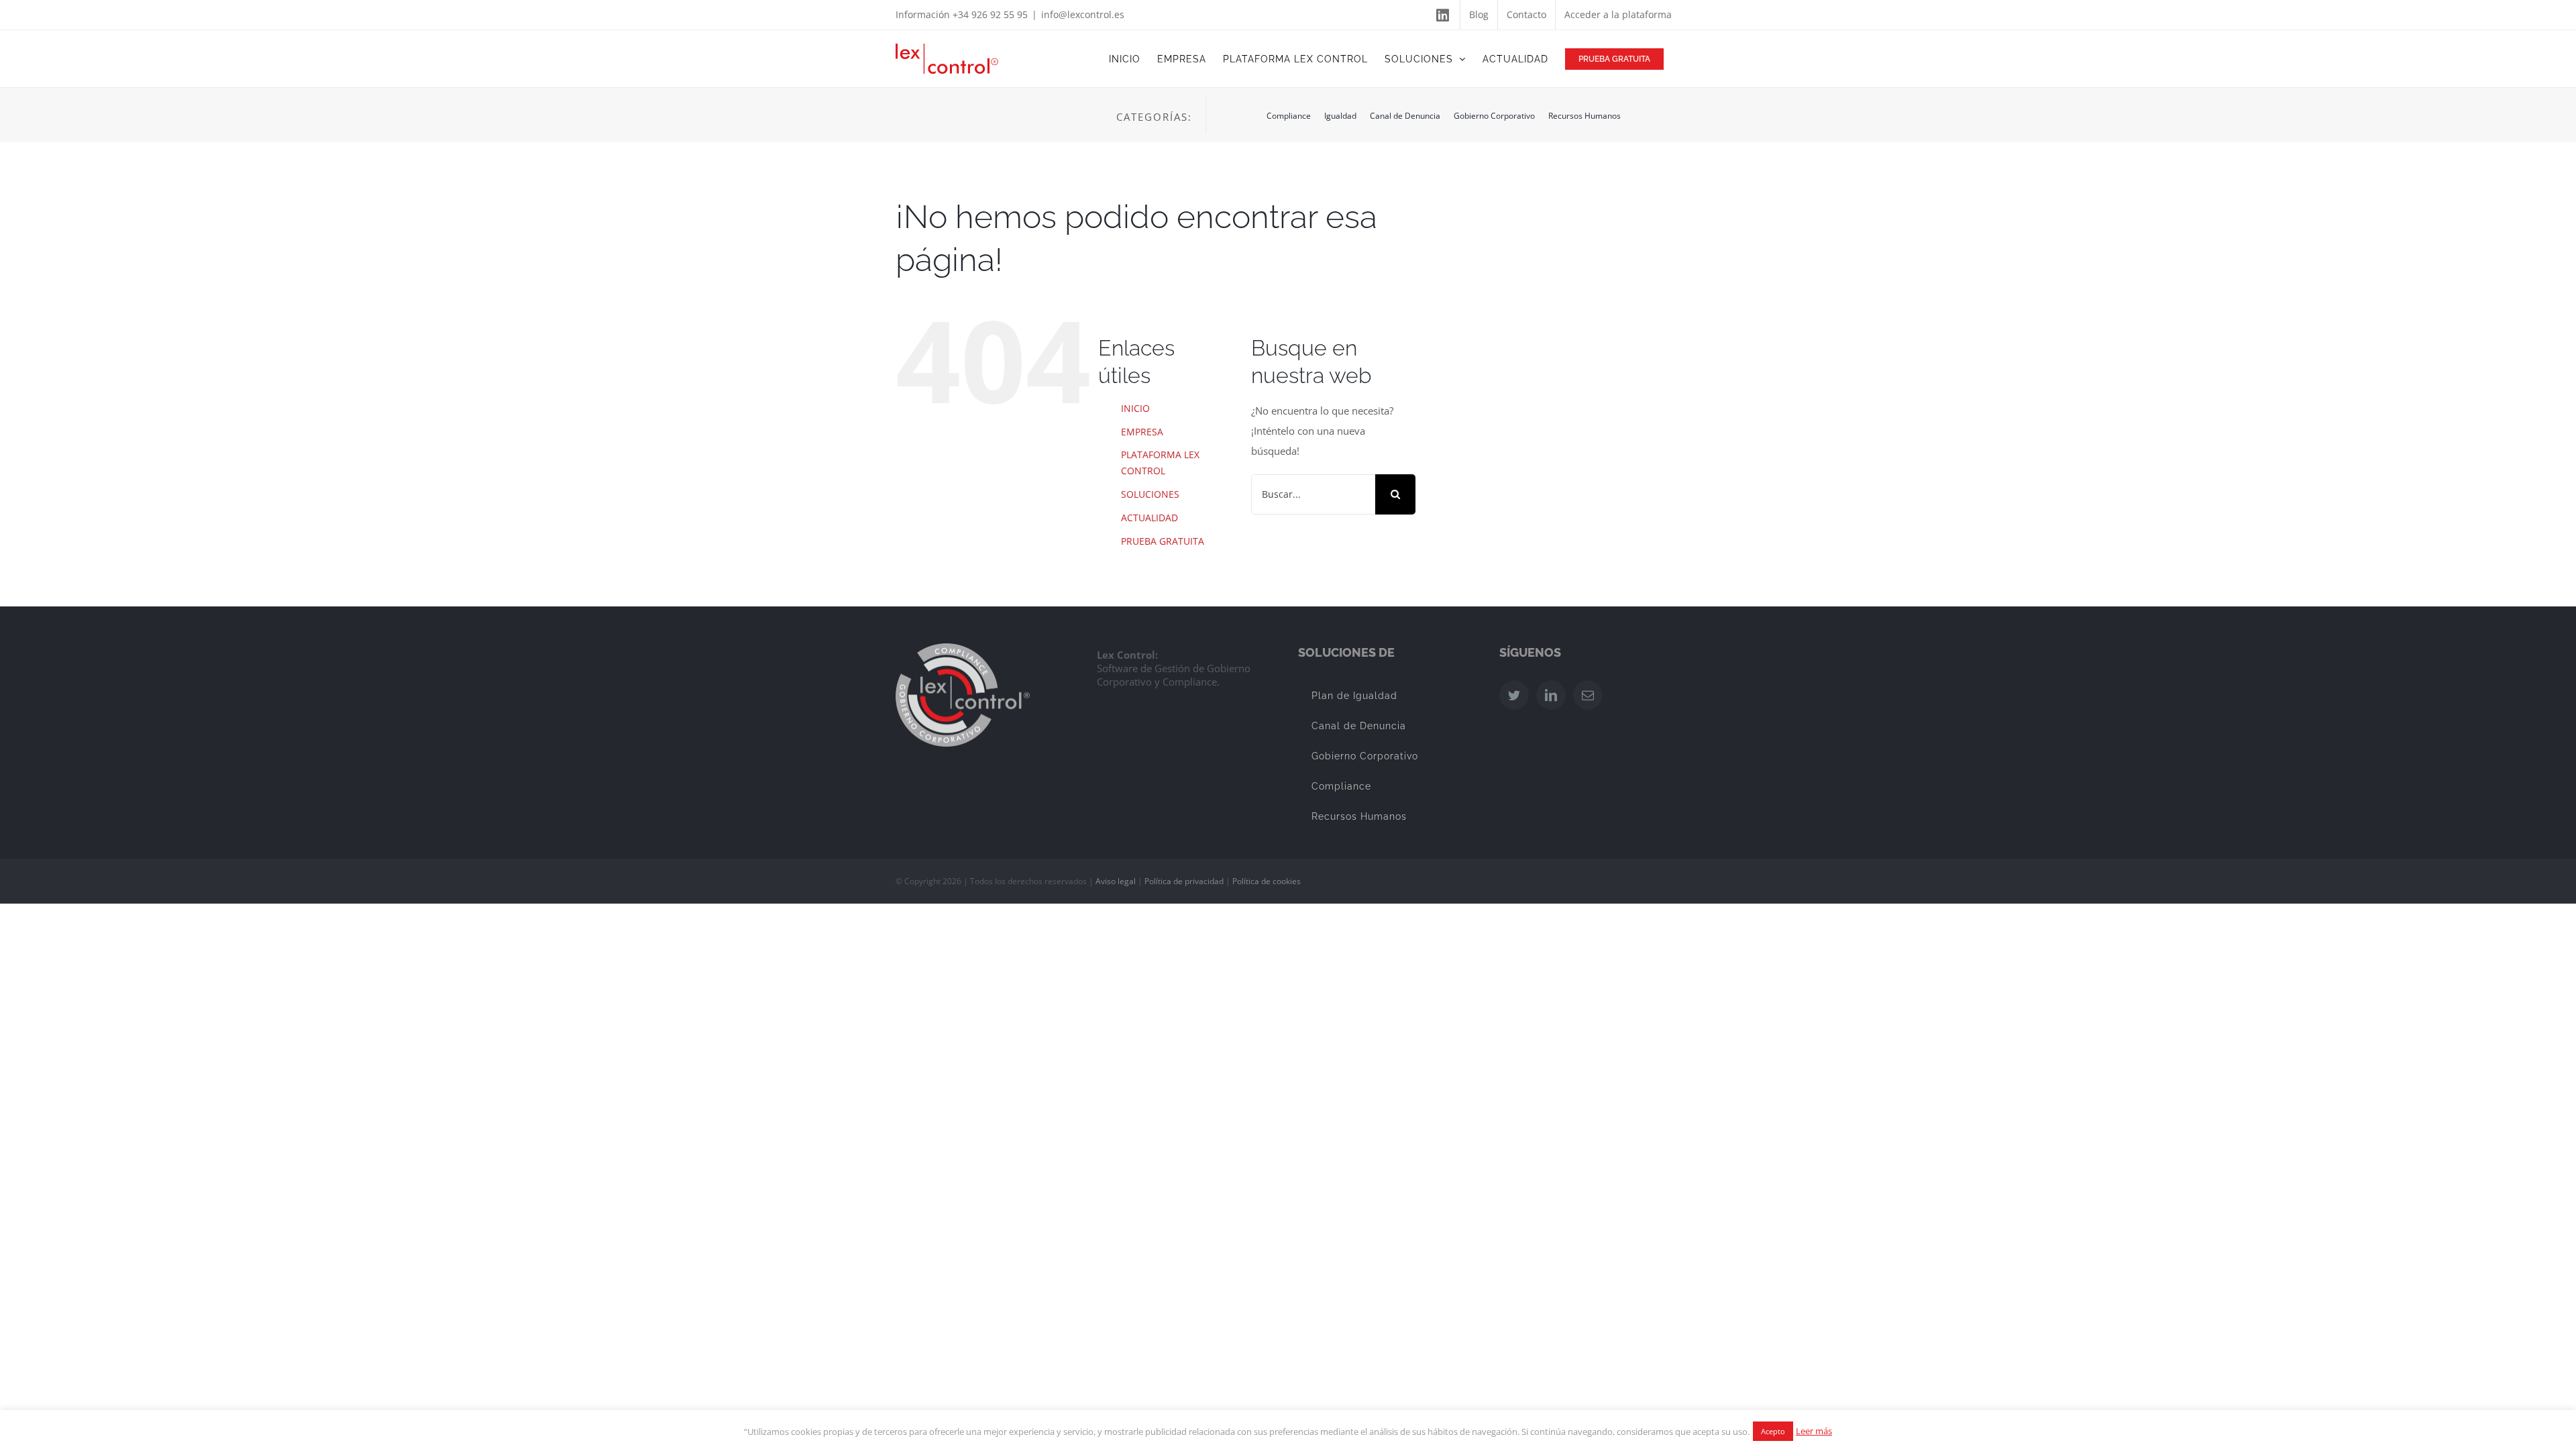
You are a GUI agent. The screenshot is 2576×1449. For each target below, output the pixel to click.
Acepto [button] (1773, 1431)
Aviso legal (1116, 881)
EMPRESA (1142, 432)
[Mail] (1588, 695)
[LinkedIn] (1551, 695)
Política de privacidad (1184, 881)
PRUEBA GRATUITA (1163, 541)
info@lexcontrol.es (1083, 14)
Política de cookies (1267, 881)
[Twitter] (1514, 695)
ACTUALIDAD (1149, 518)
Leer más (1814, 1431)
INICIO (1135, 408)
